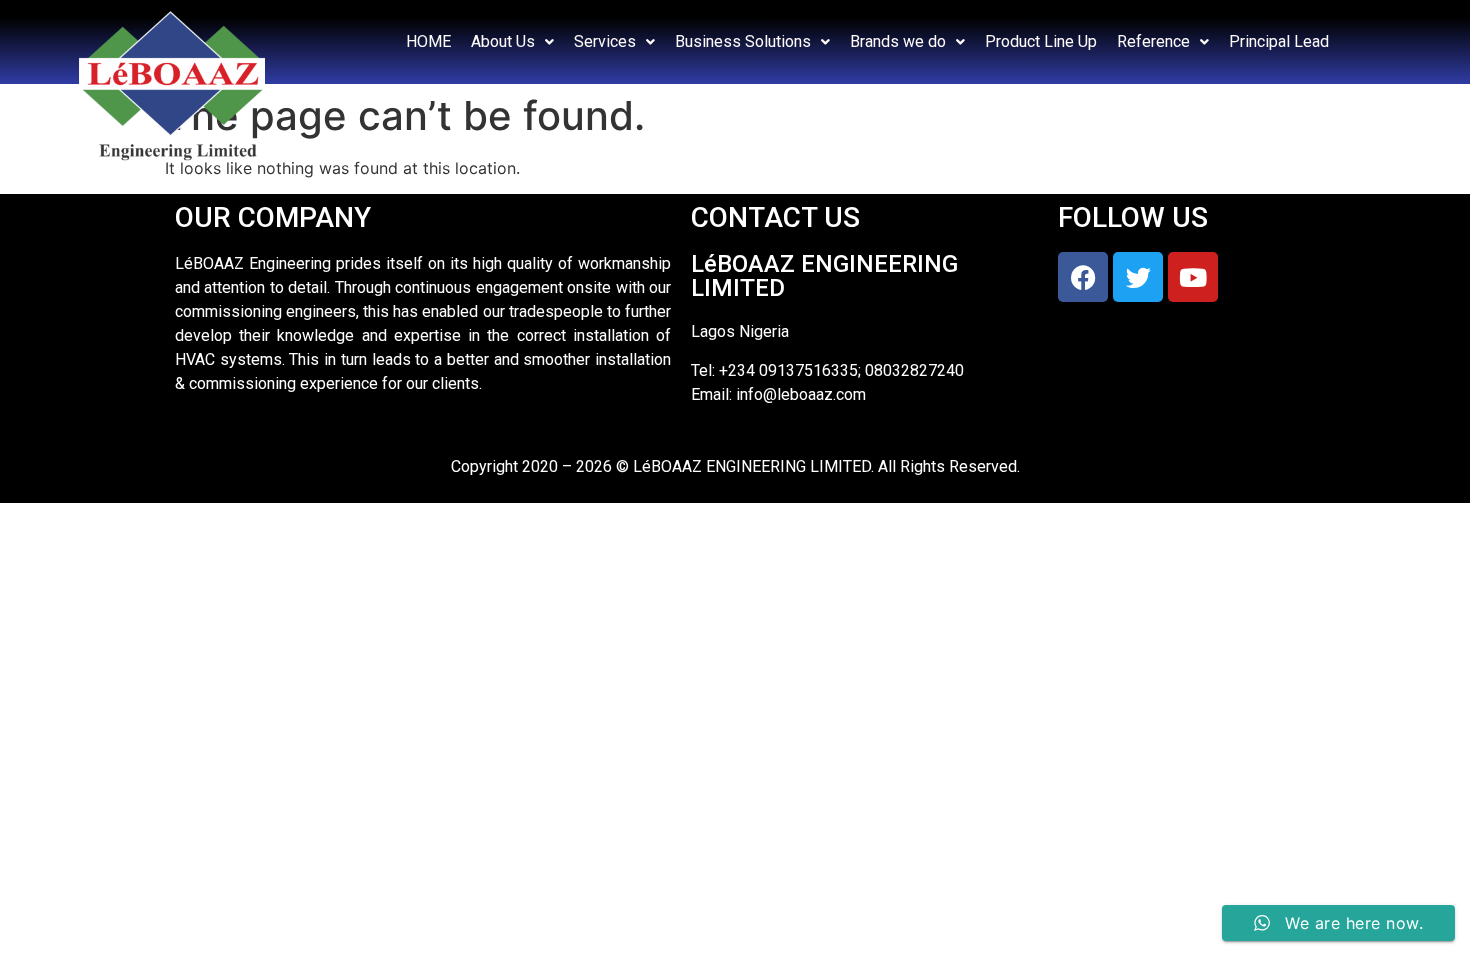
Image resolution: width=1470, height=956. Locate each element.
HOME (428, 41)
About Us (503, 41)
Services (605, 41)
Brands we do (898, 41)
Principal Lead (1279, 41)
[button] (512, 42)
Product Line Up (1041, 41)
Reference (1153, 41)
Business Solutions (743, 41)
